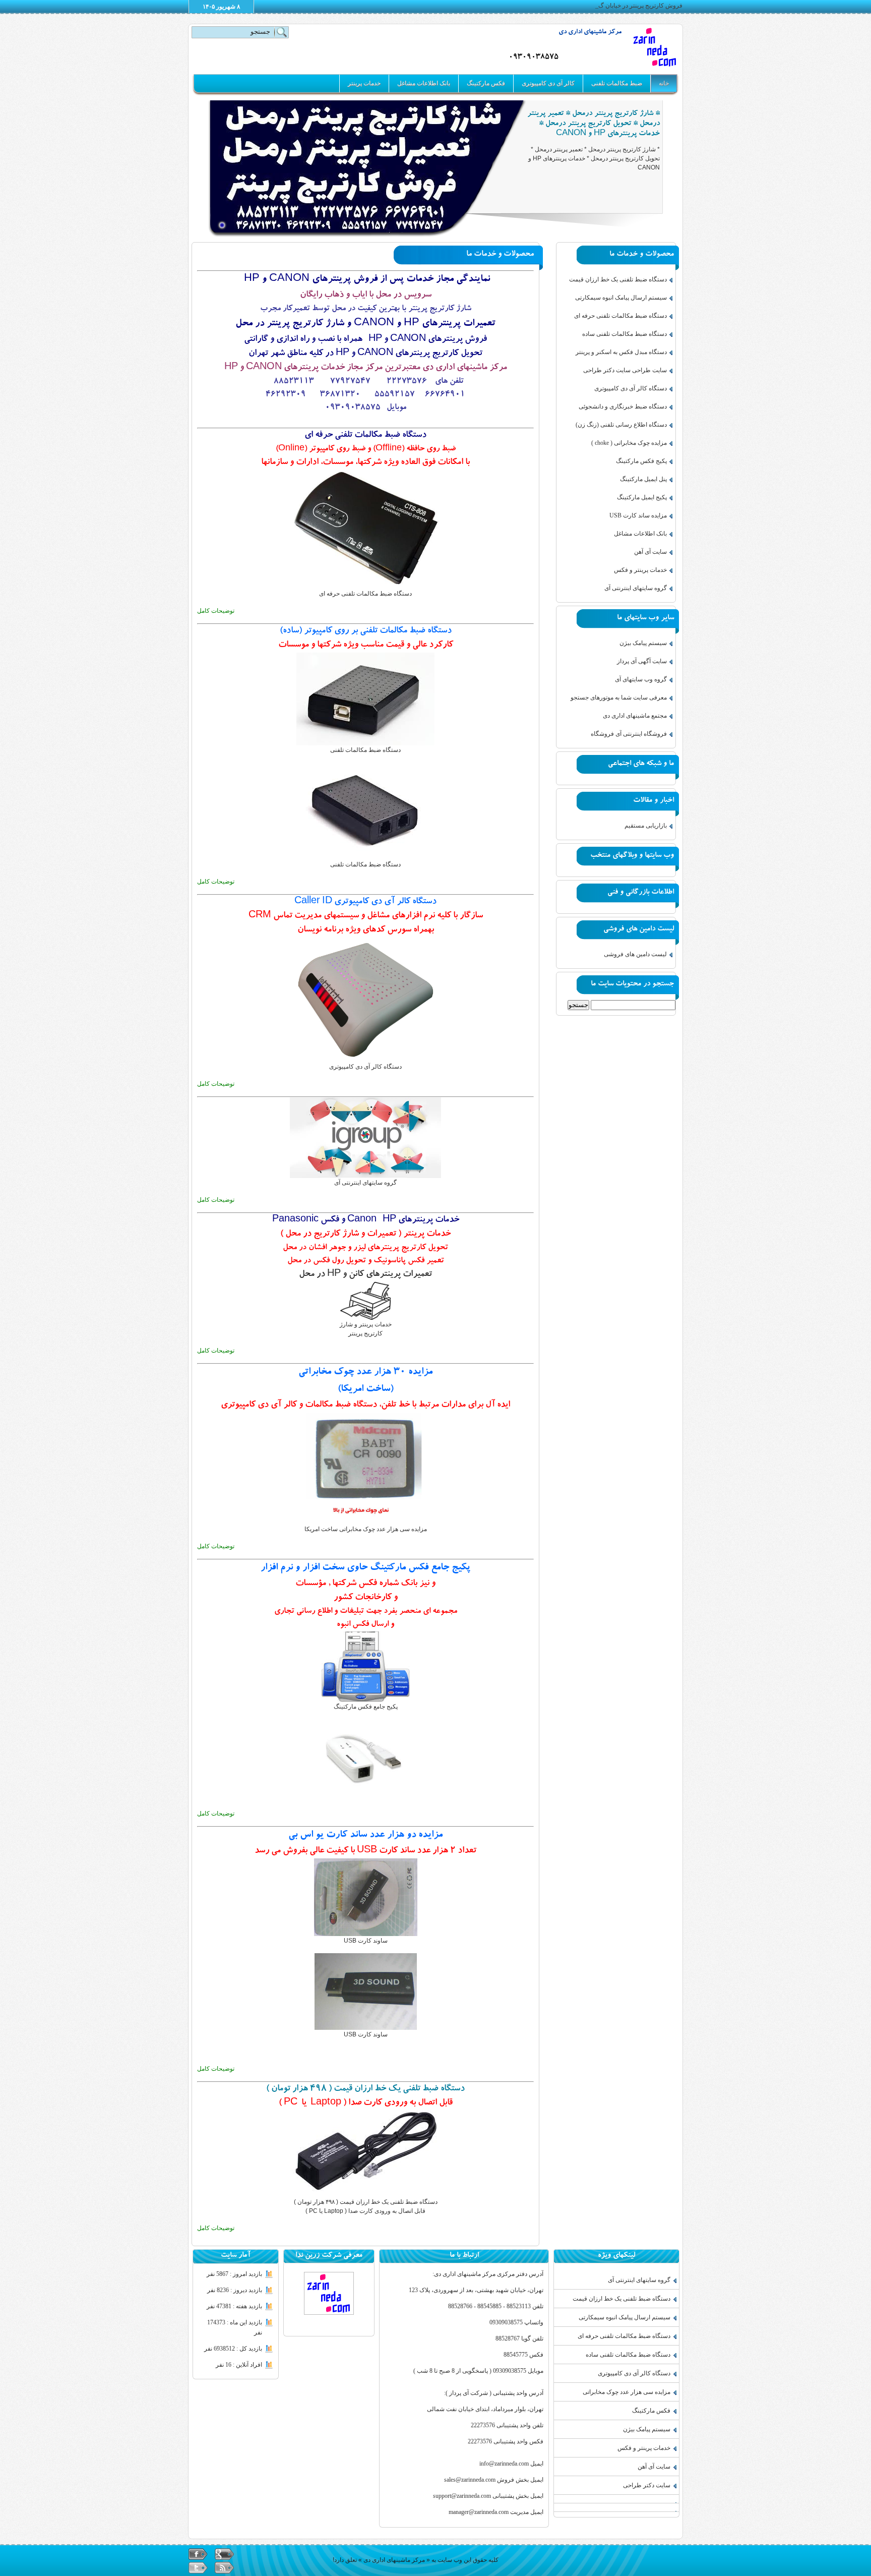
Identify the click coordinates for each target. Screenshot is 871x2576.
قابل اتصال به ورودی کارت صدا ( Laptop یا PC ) (366, 2103)
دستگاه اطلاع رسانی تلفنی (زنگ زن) (621, 425)
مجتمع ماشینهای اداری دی (635, 716)
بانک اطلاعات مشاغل (424, 83)
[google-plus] (224, 2554)
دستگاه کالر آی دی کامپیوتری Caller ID (365, 902)
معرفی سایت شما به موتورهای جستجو (619, 697)
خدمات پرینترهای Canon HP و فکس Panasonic (366, 1220)
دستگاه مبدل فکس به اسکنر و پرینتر (621, 352)
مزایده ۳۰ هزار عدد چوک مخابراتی (365, 1372)
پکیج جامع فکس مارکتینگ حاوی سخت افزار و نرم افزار (365, 1568)
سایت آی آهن (650, 552)
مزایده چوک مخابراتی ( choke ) (629, 443)
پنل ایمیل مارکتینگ (643, 479)
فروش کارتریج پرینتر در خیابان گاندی (636, 6)
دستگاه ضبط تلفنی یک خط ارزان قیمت (618, 279)
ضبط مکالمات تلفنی (617, 83)
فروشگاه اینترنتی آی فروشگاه (629, 734)
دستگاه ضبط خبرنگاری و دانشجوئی (623, 406)
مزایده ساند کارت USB (638, 515)
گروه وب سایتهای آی (641, 679)
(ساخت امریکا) (365, 1390)
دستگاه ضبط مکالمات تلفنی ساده (625, 334)
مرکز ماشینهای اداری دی (590, 33)
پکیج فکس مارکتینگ (641, 461)
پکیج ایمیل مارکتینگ (642, 497)
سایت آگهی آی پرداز (642, 661)
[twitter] (198, 2568)
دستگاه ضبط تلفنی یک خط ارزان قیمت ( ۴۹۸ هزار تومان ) (365, 2089)
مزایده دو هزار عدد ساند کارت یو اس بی (365, 1835)
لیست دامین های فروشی (635, 954)
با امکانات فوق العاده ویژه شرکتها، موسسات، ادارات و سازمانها (365, 463)
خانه (664, 83)
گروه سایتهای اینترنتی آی (636, 588)
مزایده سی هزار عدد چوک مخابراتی (627, 2392)
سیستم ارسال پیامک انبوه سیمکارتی (621, 298)
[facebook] (198, 2554)
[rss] (224, 2568)
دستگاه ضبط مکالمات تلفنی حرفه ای (365, 435)
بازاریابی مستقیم (646, 826)
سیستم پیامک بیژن (643, 643)
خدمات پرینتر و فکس (640, 570)
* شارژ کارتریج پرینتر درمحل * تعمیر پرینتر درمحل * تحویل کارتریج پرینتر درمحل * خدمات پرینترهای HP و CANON (594, 124)
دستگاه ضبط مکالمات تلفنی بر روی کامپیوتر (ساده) (366, 631)
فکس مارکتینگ (486, 83)
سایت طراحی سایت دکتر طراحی (625, 370)
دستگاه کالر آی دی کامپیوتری (631, 388)
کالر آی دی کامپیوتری (548, 83)
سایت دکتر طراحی (647, 2485)
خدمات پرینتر (364, 83)
